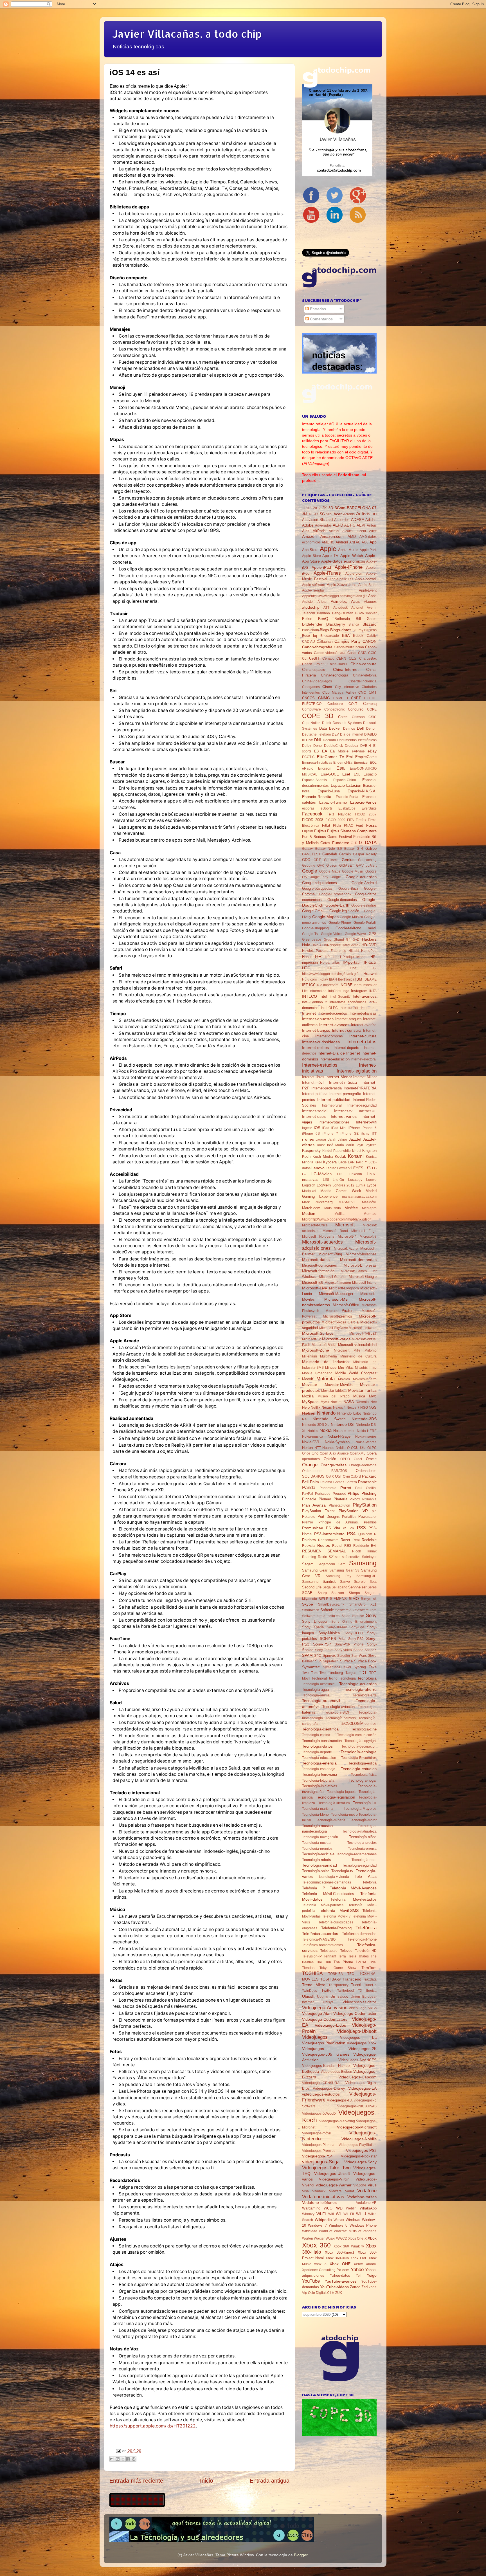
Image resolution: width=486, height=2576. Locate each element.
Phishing (369, 1493)
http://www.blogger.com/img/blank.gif (330, 974)
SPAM (307, 1655)
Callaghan (325, 642)
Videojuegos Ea (358, 2037)
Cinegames (311, 687)
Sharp (322, 1593)
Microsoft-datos (316, 1260)
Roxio (322, 1557)
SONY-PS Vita (333, 1639)
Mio (341, 1367)
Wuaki (330, 2238)
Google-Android (364, 883)
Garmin (345, 854)
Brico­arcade (330, 636)
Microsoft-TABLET (363, 1334)
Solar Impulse (353, 1616)
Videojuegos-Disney (329, 2088)
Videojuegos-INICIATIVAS (357, 2106)
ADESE (357, 520)
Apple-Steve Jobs (342, 585)
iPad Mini (339, 1128)
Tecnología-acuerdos (358, 1684)
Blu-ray (358, 630)
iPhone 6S (311, 1134)
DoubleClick (333, 746)
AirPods (319, 531)
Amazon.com (332, 536)
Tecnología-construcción (322, 1741)
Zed (364, 2287)
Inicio (206, 2481)
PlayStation (365, 1505)
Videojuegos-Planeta (318, 2145)
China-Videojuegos (317, 681)
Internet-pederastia (327, 1088)
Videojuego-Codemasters (325, 2019)
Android (342, 542)
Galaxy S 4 (354, 849)
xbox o (320, 2264)
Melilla (339, 1214)
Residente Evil (365, 1546)
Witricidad (310, 2231)
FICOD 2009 (335, 820)
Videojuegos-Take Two (326, 2168)
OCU (355, 1448)
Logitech (309, 1185)
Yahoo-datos (340, 2275)
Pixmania (369, 1499)
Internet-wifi (366, 1122)
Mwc (373, 1396)
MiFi (357, 1350)
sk (375, 1599)
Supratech (331, 1661)
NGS (373, 1407)
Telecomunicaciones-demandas (327, 1882)
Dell (360, 728)
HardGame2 (351, 945)
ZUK (339, 2293)
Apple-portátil (366, 579)
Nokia (326, 1430)
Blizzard (370, 624)
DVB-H (366, 746)
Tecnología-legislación (336, 1797)
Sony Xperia (313, 1627)
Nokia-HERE (367, 1431)
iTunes (308, 1139)
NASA (349, 1402)
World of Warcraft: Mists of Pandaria (348, 2231)
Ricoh (357, 1551)
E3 (316, 751)
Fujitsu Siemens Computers (352, 831)
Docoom (329, 740)
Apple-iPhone (349, 567)
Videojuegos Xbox (362, 2043)
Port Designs (329, 1517)
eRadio (308, 768)
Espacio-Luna (329, 791)
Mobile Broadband (317, 1373)
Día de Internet (352, 734)
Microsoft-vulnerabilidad (357, 1345)
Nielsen (309, 1413)
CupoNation (311, 723)
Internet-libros (313, 1077)
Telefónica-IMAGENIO (319, 1939)
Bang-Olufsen (343, 613)
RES (348, 1546)
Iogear (307, 1128)
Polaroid (309, 1517)
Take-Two (318, 1673)
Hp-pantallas (330, 963)
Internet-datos (362, 1042)
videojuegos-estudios (321, 2094)
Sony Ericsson (315, 1621)
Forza (371, 825)
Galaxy (307, 849)
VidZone (360, 2185)
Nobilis (313, 1431)
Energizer (361, 763)
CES (353, 658)
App (373, 542)
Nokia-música (313, 1437)
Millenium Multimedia (319, 1356)
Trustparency (338, 1985)
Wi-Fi (321, 2214)
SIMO (354, 1599)
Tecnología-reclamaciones (356, 1854)
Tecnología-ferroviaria (319, 1774)
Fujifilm (308, 831)
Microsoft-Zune (316, 1350)
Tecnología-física (364, 1775)
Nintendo (326, 1413)
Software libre (366, 1610)
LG (368, 1168)
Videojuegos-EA (362, 2088)
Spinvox (329, 1655)
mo (374, 1368)
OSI (338, 1476)
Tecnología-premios (317, 1849)
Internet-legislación (357, 1071)
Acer (338, 514)
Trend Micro (314, 1985)
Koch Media (323, 1156)
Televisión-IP (312, 1956)
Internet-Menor (339, 1077)
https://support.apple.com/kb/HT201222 (153, 2426)
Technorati (320, 1678)
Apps (372, 596)
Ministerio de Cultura (359, 1356)
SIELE (323, 1599)
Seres (372, 1587)
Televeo (346, 1951)
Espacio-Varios (363, 802)
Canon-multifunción (349, 647)
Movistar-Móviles (339, 1385)
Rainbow (309, 1540)
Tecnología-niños (363, 1837)
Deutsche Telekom (316, 734)
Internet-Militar (365, 1077)
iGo (320, 985)
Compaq (370, 704)
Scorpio (360, 1582)
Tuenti (356, 1985)
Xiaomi (371, 2264)
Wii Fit (349, 2214)
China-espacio (314, 670)
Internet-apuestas (318, 1019)
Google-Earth (337, 905)
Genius (348, 860)
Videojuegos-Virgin (334, 2179)
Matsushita (333, 1208)
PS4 (351, 1534)
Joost (320, 1145)
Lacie (343, 1162)
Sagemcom (326, 1564)
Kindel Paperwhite (337, 1151)
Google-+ (337, 877)
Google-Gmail (313, 911)
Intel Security (340, 997)
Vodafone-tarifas (362, 2197)
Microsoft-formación (318, 1271)
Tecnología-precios (362, 1843)
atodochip (311, 607)
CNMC (324, 698)
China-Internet (346, 669)
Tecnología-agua (315, 1690)
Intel (323, 996)
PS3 (361, 1528)
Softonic (327, 1610)
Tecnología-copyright (361, 1741)
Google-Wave (355, 934)
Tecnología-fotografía (318, 1781)
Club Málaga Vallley (339, 693)
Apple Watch (352, 556)
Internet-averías (364, 1025)
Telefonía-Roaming (336, 1928)
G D (354, 843)
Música (359, 1396)
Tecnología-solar (315, 1871)
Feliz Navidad (339, 814)
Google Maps (330, 871)
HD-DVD (369, 945)
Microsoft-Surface (318, 1333)
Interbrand (369, 1008)
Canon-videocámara (330, 653)
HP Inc (331, 957)
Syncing (360, 1667)
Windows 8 (338, 2225)
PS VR (349, 1528)
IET (305, 985)
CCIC (372, 653)
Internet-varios (344, 1116)
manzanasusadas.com (359, 1197)
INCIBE (346, 985)
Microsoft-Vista (324, 1345)
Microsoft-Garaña (332, 1277)
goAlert (371, 866)
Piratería (340, 1499)
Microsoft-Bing (330, 1254)
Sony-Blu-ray (337, 1627)
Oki (363, 1448)
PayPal (308, 1494)
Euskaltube (347, 808)
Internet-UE (368, 1111)
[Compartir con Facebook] (128, 2459)
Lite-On (338, 1180)
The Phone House (350, 1962)
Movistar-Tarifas (362, 1390)
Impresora (331, 985)
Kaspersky (311, 1150)
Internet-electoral (364, 1059)
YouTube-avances (341, 2281)
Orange (310, 1465)
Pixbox (355, 1499)
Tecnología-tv (342, 1871)
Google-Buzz (348, 889)
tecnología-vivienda (334, 1877)
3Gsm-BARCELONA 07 (356, 508)
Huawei (370, 974)
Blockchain (310, 630)
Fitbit (326, 825)
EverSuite (369, 808)
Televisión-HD (366, 1951)
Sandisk (329, 1582)
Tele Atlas (366, 1876)
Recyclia (309, 1546)
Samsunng (310, 1582)
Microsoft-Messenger (336, 1294)
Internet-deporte (346, 1048)
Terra (342, 1956)
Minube (331, 1368)
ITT (374, 1134)
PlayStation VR (353, 1511)
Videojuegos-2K (363, 2049)
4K (317, 514)
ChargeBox (368, 658)
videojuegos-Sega (321, 2162)
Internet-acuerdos (333, 1013)
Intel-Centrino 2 (315, 1002)
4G (311, 514)
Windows (353, 2220)
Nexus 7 (353, 1408)
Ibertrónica (346, 979)
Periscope (323, 1494)
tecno (333, 1678)
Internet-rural (332, 1105)
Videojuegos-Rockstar (359, 2156)
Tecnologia (347, 1678)
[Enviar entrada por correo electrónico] (118, 2451)
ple (374, 1511)
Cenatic (328, 658)
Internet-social (315, 1111)
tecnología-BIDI (337, 1712)
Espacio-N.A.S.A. (362, 791)
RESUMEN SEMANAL (324, 1551)
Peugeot (339, 1494)
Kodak (340, 1156)
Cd (304, 658)
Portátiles (349, 1517)
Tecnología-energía (319, 1763)
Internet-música (343, 1082)
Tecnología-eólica (362, 1763)
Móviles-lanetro (365, 1379)
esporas (308, 808)
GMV (360, 866)
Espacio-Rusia (347, 797)
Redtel (337, 1546)
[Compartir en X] (123, 2459)
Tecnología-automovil (321, 1701)
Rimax (372, 1551)
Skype (308, 1604)
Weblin (351, 2208)
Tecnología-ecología (359, 1752)
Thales (364, 1956)
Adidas (371, 520)
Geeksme (331, 860)
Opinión (330, 1459)
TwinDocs (310, 1991)
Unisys (328, 2002)
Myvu (325, 1402)
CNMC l (340, 698)
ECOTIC (308, 757)
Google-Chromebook (335, 894)
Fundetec (341, 843)
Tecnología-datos (317, 1746)
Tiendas (308, 1968)
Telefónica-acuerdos (320, 1934)
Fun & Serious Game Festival (327, 837)
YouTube (311, 2281)
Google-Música (351, 917)
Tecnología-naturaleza (359, 1831)
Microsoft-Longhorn (344, 1288)
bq (315, 636)
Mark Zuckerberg (317, 1202)
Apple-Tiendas (313, 590)
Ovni (346, 1476)
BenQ (323, 619)
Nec (373, 1402)
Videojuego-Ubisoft (357, 2031)
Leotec (331, 1168)
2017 (317, 508)
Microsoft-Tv (311, 1339)
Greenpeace (312, 939)
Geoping (309, 866)
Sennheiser (357, 1587)
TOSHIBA (312, 1973)
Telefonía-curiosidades (336, 1922)
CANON (370, 641)
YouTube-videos (334, 2287)
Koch (306, 1156)
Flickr (337, 826)
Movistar (310, 1384)
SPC (318, 1656)
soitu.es (334, 1616)
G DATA (368, 842)
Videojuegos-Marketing (337, 2121)
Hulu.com (309, 979)
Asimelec (339, 601)
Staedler (344, 1656)
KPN (318, 1162)
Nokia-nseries (366, 1437)
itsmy (365, 1134)
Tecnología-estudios (359, 1769)
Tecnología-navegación (320, 1837)
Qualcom (365, 1534)
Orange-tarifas (334, 1465)
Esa (340, 768)
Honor (307, 957)
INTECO (310, 996)
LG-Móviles (321, 1174)
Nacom (336, 1402)
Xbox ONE (340, 2264)
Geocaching (367, 860)
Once (306, 1453)
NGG (364, 1408)
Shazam (338, 1593)
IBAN (333, 979)
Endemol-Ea (343, 763)
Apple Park (368, 550)
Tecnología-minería (331, 1820)
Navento (362, 1402)
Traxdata (370, 1979)
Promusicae (313, 1528)
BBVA (360, 613)
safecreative (351, 1557)
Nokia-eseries (344, 1431)
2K (325, 508)
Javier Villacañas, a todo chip (187, 34)
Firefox (361, 820)
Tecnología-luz (365, 1803)
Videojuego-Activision (325, 2008)
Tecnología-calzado (341, 1718)
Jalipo (342, 1139)
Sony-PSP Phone (349, 1644)
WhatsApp (368, 2208)
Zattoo (355, 2287)
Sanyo (345, 1582)
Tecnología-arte (365, 1695)
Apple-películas (341, 579)
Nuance (328, 1448)
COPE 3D (318, 716)
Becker (371, 613)
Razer (345, 1540)
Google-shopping (315, 928)
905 (329, 514)
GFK (321, 866)
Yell (359, 2276)
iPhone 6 (369, 1128)
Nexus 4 (339, 1408)
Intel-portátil (349, 1008)
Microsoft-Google (363, 1277)
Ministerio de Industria (325, 1362)
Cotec (343, 717)
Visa (305, 2191)
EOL (373, 763)
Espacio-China (345, 780)
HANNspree (332, 945)
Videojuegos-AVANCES (357, 2060)
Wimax (339, 2220)
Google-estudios (364, 905)
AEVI (361, 525)
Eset (346, 774)
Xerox (358, 2264)
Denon (371, 729)
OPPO (345, 1459)
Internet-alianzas (363, 1013)
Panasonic (367, 1482)
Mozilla (308, 1396)
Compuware (311, 709)
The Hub (324, 1962)
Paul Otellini (366, 1488)
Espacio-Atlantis (314, 780)
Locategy (355, 1180)
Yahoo (357, 2269)
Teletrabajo (329, 1951)
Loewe (371, 1180)
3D (331, 508)
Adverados (323, 525)
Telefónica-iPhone (362, 1939)
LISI (326, 1180)
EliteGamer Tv (330, 757)
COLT (353, 704)
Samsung (363, 1563)
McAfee (351, 1208)
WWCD (342, 2238)
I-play (324, 979)
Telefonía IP (314, 1888)
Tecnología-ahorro (360, 1689)
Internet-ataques (348, 1019)
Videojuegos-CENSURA (321, 2083)
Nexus (327, 1407)
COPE (372, 709)
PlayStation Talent (318, 1511)
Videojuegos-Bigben (336, 2072)
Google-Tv (310, 934)
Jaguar (321, 1139)
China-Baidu (337, 664)
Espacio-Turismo (333, 802)
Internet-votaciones (334, 1122)
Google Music (353, 871)
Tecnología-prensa (362, 1849)
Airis (306, 531)
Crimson (358, 717)
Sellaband (339, 1587)
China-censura (364, 664)
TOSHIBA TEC (341, 1974)
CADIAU (309, 642)
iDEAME (370, 979)
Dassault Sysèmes (347, 723)
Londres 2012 (343, 1185)
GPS (373, 934)
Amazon (309, 536)
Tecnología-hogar (363, 1780)
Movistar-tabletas (334, 1391)
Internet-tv (343, 1111)
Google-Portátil (365, 923)
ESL (357, 774)
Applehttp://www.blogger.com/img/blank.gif (334, 596)
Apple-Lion (354, 574)
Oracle (371, 1459)
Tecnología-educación (319, 1758)
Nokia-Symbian (337, 1442)
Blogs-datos (341, 630)
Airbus (372, 525)
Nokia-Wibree (366, 1442)
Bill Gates (366, 619)
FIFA (350, 820)
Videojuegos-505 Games (326, 2054)
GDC (306, 860)
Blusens (370, 630)
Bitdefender (312, 624)
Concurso (356, 709)
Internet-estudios (320, 1065)
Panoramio (328, 1488)
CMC (362, 693)
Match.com (311, 1208)
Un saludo (339, 1996)
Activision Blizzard (317, 520)
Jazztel (355, 1139)
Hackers (369, 939)
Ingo (346, 991)
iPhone (354, 1128)
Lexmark (344, 1168)
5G (322, 514)
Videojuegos (315, 2037)
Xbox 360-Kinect (340, 2252)
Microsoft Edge (364, 1231)
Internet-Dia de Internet (339, 1053)
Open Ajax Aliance (334, 1453)
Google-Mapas (325, 917)
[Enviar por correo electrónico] (112, 2459)
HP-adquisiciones (354, 957)
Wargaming (311, 2208)
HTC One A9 (352, 968)
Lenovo (318, 1168)
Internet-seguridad (362, 1105)
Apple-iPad (321, 567)
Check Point (313, 664)
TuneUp (370, 1985)
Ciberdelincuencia (363, 681)
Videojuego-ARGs (363, 2008)
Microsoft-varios (336, 1339)
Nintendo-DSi (343, 1424)
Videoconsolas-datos (360, 2002)
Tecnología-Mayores (360, 1809)
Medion (309, 1213)
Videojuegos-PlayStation (358, 2145)
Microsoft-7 (347, 1236)
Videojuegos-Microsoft (357, 2127)
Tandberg (335, 1673)
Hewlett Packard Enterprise (324, 951)
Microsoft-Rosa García (340, 1322)
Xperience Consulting (319, 2270)
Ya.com (343, 2270)
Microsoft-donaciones (319, 1265)
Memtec (370, 1214)
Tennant (330, 1956)
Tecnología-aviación (338, 1707)
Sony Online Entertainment (354, 1622)
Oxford (356, 1476)
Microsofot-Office (315, 1225)
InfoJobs (335, 991)
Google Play (318, 877)
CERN (341, 658)
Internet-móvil (313, 1083)
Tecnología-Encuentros (359, 1758)
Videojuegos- (314, 2049)
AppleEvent (368, 590)
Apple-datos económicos (343, 561)
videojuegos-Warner (334, 2185)
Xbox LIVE (359, 2258)
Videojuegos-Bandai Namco (326, 2066)
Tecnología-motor (363, 1820)
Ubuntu (323, 1997)
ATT (326, 608)
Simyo (366, 1599)
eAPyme (358, 751)
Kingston (369, 1151)
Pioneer (325, 1499)
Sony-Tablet (324, 1650)
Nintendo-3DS (364, 1419)
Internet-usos (314, 1116)
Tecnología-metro (344, 1815)
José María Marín (340, 1145)
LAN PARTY (357, 1162)
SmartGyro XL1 (363, 1604)
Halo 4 (316, 945)
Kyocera (330, 1162)
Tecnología (367, 1678)
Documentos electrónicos (357, 740)
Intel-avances (365, 996)
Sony (371, 1615)
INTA (373, 991)
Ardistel (308, 602)
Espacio (370, 774)
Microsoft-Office (346, 1305)
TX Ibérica (367, 1991)
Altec (373, 531)
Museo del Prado (333, 1396)
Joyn (359, 1145)
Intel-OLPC (329, 1008)
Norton (307, 1448)
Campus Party (347, 641)
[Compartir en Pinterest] (134, 2459)
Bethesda (342, 619)
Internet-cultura (363, 1036)
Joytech (371, 1145)
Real (356, 1540)
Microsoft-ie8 (313, 1283)
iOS (317, 1128)
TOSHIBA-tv (331, 1979)
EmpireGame (366, 757)
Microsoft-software (363, 1328)
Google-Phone (340, 923)
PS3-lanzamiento (329, 1534)
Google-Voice (331, 934)
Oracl (358, 1459)
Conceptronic (335, 709)
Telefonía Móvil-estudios (354, 1899)
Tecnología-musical (318, 1826)
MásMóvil (369, 1202)
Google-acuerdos (361, 877)
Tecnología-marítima (318, 1809)
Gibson (332, 866)
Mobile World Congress (356, 1373)
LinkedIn (355, 1174)
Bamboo (323, 613)
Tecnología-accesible (318, 1684)
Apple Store (311, 556)
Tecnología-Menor (316, 1815)
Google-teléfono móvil (356, 928)
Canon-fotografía (317, 647)
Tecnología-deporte (317, 1752)
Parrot (346, 1488)
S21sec (335, 1557)
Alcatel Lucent (354, 531)
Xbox (372, 2238)
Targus (351, 1673)
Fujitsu (320, 831)
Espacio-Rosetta (317, 797)
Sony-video (343, 1650)
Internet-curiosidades (321, 1042)
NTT (318, 1448)
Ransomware (328, 1540)
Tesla (352, 1956)
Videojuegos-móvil (316, 2133)
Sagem (308, 1564)
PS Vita (333, 1528)
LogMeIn (324, 1185)
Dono (318, 746)
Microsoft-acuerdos (322, 1242)
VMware (335, 2191)
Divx (309, 740)
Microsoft (345, 1225)
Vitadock (319, 2191)
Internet (309, 1013)
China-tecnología (335, 675)
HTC (306, 968)
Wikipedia (323, 2220)
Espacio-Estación (346, 785)
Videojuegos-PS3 (361, 2150)
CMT (373, 692)
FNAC (349, 826)
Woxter (319, 2238)
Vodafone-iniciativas (323, 2197)
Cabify (372, 636)
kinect (357, 1151)
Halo (306, 945)
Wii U (361, 2214)
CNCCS (308, 698)
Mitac (349, 1368)
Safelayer (369, 1557)
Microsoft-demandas (358, 1260)
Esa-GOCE (330, 774)
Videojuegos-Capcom (357, 2077)
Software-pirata (314, 1616)
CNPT (356, 698)
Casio (352, 653)
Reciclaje (369, 1540)
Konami (356, 1156)
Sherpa (354, 1593)
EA (325, 751)
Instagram (359, 991)
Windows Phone (363, 2225)
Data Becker (330, 728)
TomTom (369, 1968)
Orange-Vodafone (363, 1465)
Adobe (308, 525)
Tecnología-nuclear (317, 1843)
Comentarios (321, 319)
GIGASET (346, 866)
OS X (330, 1476)
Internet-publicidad (334, 1100)
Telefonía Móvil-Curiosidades (328, 1894)
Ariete (322, 602)
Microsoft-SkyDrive (334, 1328)
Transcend (352, 1979)
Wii (338, 2214)
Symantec (311, 1667)
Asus (355, 601)
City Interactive (347, 687)
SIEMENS (338, 1599)
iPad (326, 1128)
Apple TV (330, 556)
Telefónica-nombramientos (322, 1945)
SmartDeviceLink (331, 1604)
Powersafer (367, 1517)
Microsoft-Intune (364, 1283)
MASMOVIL (347, 1202)
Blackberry (336, 624)
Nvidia (341, 1448)
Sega (327, 1587)
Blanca (354, 624)
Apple (328, 549)
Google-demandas (342, 900)
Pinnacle (309, 1499)
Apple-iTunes (327, 573)
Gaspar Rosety (365, 854)
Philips (353, 1493)
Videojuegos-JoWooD (319, 2114)
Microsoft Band (335, 1231)
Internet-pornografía (345, 1094)
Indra (358, 985)
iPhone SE (350, 1134)
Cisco (327, 687)
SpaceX (371, 1650)
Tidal (373, 1962)
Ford (359, 825)
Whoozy (308, 2214)
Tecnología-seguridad (359, 1865)
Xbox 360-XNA (337, 2258)
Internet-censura (347, 1030)
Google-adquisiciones (319, 883)
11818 (307, 508)
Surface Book (365, 1661)
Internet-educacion (335, 1059)
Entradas (317, 309)
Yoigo (372, 2275)
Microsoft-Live (315, 1288)
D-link (327, 723)
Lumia (361, 1185)
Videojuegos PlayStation (324, 2043)
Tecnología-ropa (364, 1860)
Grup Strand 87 (337, 939)
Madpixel (309, 1191)
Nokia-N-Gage (339, 1436)
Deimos (349, 729)
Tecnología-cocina (316, 1735)
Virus (372, 2185)
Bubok (358, 636)
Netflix (316, 1408)
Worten (308, 2238)
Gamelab (330, 854)
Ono (315, 1453)
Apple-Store (367, 585)
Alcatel (334, 531)
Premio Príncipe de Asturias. (330, 1522)
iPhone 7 (330, 1134)
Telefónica (366, 1928)
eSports (327, 808)
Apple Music (348, 550)
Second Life (312, 1587)
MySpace (310, 1402)
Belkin (307, 619)
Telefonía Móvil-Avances (353, 1888)
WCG (328, 2208)
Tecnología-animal (316, 1695)
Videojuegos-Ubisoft (332, 2173)
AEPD (338, 525)
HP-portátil (351, 962)
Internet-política (315, 1094)
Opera (372, 1453)
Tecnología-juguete (342, 1792)
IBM (359, 979)
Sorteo (358, 1650)
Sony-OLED (354, 1633)
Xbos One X (357, 2238)
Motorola (326, 1379)
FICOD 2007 (366, 814)
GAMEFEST (311, 854)
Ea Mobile (339, 751)
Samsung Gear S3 (344, 1570)
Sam (342, 1564)
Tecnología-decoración (359, 1746)
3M (305, 514)
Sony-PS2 (356, 1639)
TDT (363, 1673)
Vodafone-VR (366, 2203)
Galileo (371, 848)
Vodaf (349, 2191)
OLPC (372, 1448)
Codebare (335, 704)
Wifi (331, 2214)
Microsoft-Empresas (360, 1265)
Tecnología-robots (317, 1860)
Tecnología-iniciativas (320, 1786)
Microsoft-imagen (338, 1283)
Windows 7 (317, 2225)
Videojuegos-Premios (319, 2151)
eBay (372, 751)
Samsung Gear (315, 1570)
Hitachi (354, 951)
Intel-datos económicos (348, 1002)
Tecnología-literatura (334, 1803)
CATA (362, 653)
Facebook (312, 814)
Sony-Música (329, 1633)
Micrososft (342, 1350)
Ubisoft (308, 1996)
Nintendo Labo (349, 1413)
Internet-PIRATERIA (360, 1088)
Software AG (345, 1610)
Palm (314, 1482)
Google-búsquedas (317, 888)
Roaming (309, 1557)
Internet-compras (329, 1036)
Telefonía (370, 1882)
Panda (309, 1487)
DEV (335, 734)
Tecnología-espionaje (319, 1769)
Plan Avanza (314, 1505)
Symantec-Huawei (337, 1667)
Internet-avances (334, 1025)
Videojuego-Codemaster (355, 2013)
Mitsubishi (363, 1368)
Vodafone (367, 2191)
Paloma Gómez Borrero (339, 1482)
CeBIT (314, 658)
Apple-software (314, 585)
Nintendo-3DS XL (316, 1425)
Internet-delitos (315, 1048)
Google (310, 871)
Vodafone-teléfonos (319, 2202)
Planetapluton (339, 1505)
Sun (318, 1661)
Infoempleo (318, 991)
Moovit (308, 1379)
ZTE (330, 2292)
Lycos (372, 1185)
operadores (311, 1459)
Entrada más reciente (136, 2481)
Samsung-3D (366, 1576)
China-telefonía (365, 675)
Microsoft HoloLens (318, 1237)
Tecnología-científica (320, 1729)
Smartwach (311, 1610)
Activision (366, 514)
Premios (370, 1522)
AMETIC (328, 542)
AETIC (350, 525)
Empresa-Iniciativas (317, 763)
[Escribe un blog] (118, 2459)
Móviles (344, 1379)
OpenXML (358, 1453)
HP (318, 956)
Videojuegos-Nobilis (359, 2139)
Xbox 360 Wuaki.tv (349, 2246)
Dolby (307, 746)
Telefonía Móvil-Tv (336, 1916)
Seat (373, 1582)
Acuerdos (342, 520)
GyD (356, 939)
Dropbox (351, 746)
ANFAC (355, 542)
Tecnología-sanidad (319, 1865)
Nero (306, 1407)
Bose (306, 636)
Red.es (324, 1545)
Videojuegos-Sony (360, 2162)
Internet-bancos (316, 1030)
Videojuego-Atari (317, 2013)
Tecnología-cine (364, 1729)
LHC (340, 1174)
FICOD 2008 (313, 820)
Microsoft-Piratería (340, 1311)
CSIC (373, 717)
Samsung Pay (338, 1576)
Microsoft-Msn (337, 1299)
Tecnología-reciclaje (318, 1854)
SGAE (307, 1593)
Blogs (324, 630)
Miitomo (371, 1350)
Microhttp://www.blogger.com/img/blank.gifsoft (337, 1219)
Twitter (327, 1990)
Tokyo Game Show (338, 1968)
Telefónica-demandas (359, 1934)
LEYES (357, 1168)
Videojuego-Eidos (330, 2025)
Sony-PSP (322, 1644)
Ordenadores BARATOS (325, 1471)
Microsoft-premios (337, 1316)
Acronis (349, 514)
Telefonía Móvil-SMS (339, 1910)
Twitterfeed (346, 1991)
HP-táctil (370, 962)
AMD (352, 537)
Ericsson (325, 768)
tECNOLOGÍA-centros (359, 1724)
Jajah (332, 1139)
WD (339, 2208)
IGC (312, 985)
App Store (310, 550)
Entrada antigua (270, 2481)
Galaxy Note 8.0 (328, 849)
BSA (346, 635)
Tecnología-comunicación (357, 1735)
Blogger (301, 2555)
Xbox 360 (316, 2245)
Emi (349, 757)
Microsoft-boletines (361, 1254)
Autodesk (340, 608)
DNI (318, 740)
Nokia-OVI (310, 1442)
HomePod (369, 951)
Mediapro (369, 1208)
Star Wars (359, 1656)
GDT (317, 860)
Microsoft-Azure (346, 1249)
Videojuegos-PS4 (317, 2156)
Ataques (370, 602)
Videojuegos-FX (340, 2100)
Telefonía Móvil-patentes (323, 1905)
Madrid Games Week (341, 1191)
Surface (346, 1661)
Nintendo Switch (329, 1419)
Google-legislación (344, 911)
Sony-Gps (357, 1627)
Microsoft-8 (368, 1237)
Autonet (357, 608)
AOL (365, 542)
